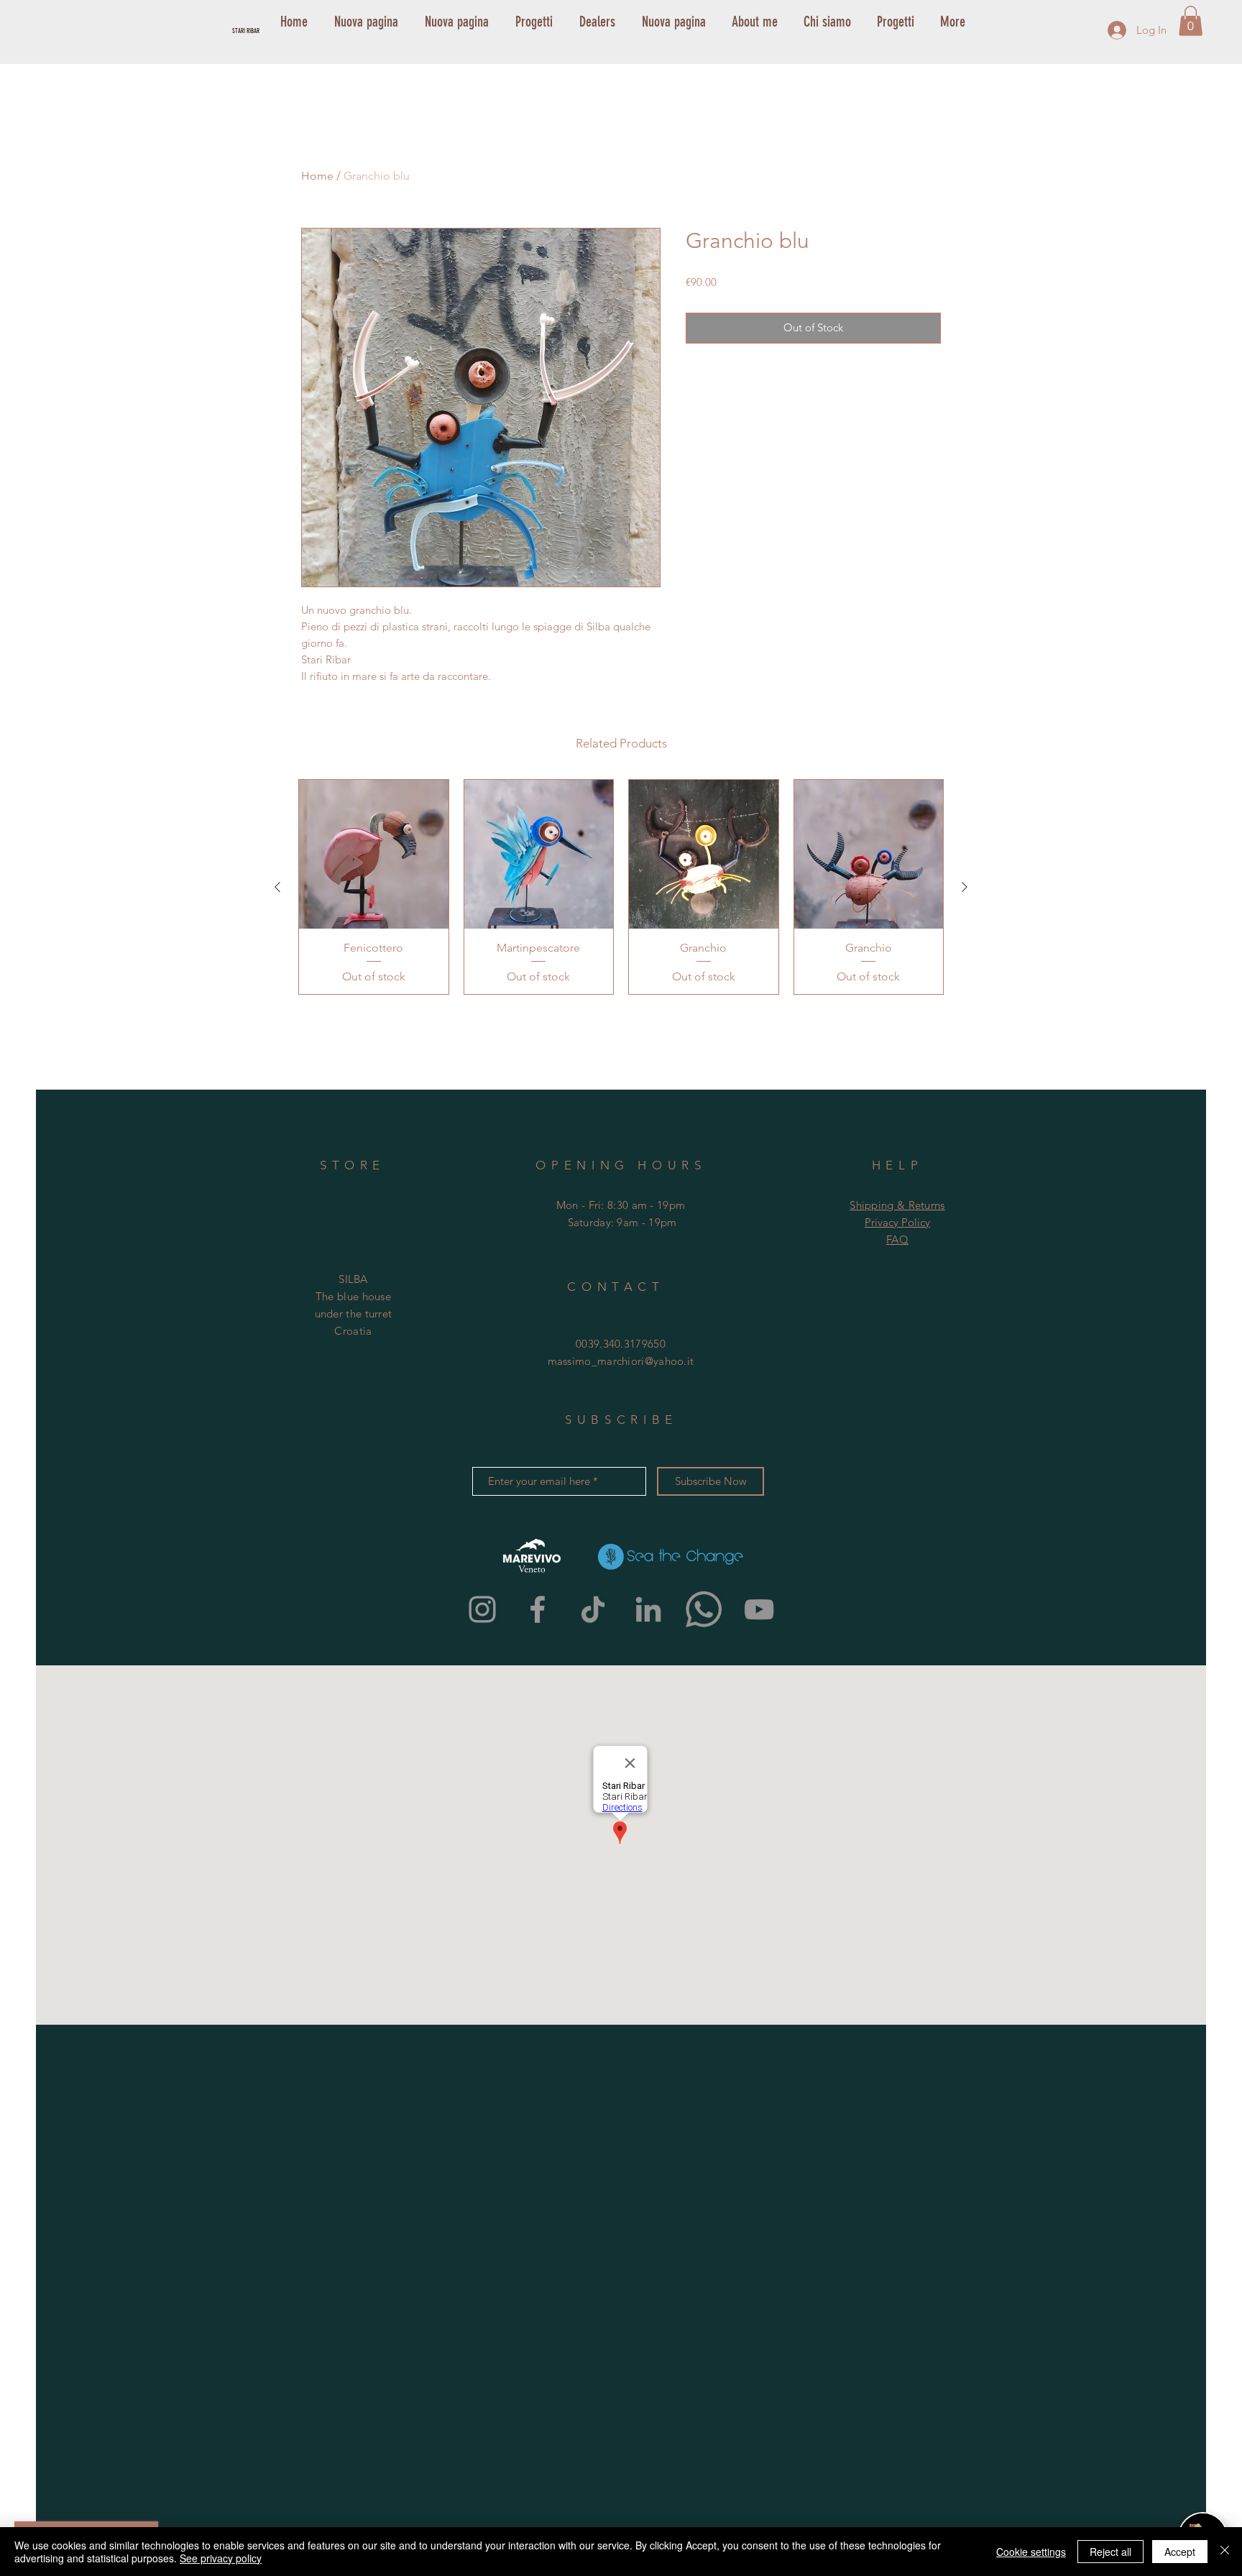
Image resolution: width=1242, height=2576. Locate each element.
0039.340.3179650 (621, 1344)
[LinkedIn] (648, 1609)
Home (317, 176)
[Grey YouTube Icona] (759, 1609)
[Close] (1225, 2552)
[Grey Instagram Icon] (482, 1609)
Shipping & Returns (897, 1205)
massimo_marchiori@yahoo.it (621, 1361)
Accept (1180, 2552)
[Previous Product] (277, 887)
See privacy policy (221, 2558)
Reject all (1110, 2552)
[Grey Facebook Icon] (538, 1609)
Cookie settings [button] (1031, 2552)
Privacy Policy (897, 1222)
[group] (621, 887)
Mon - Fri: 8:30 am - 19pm (621, 1205)
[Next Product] (965, 887)
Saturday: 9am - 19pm (622, 1222)
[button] (1191, 21)
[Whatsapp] (704, 1609)
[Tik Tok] (593, 1609)
